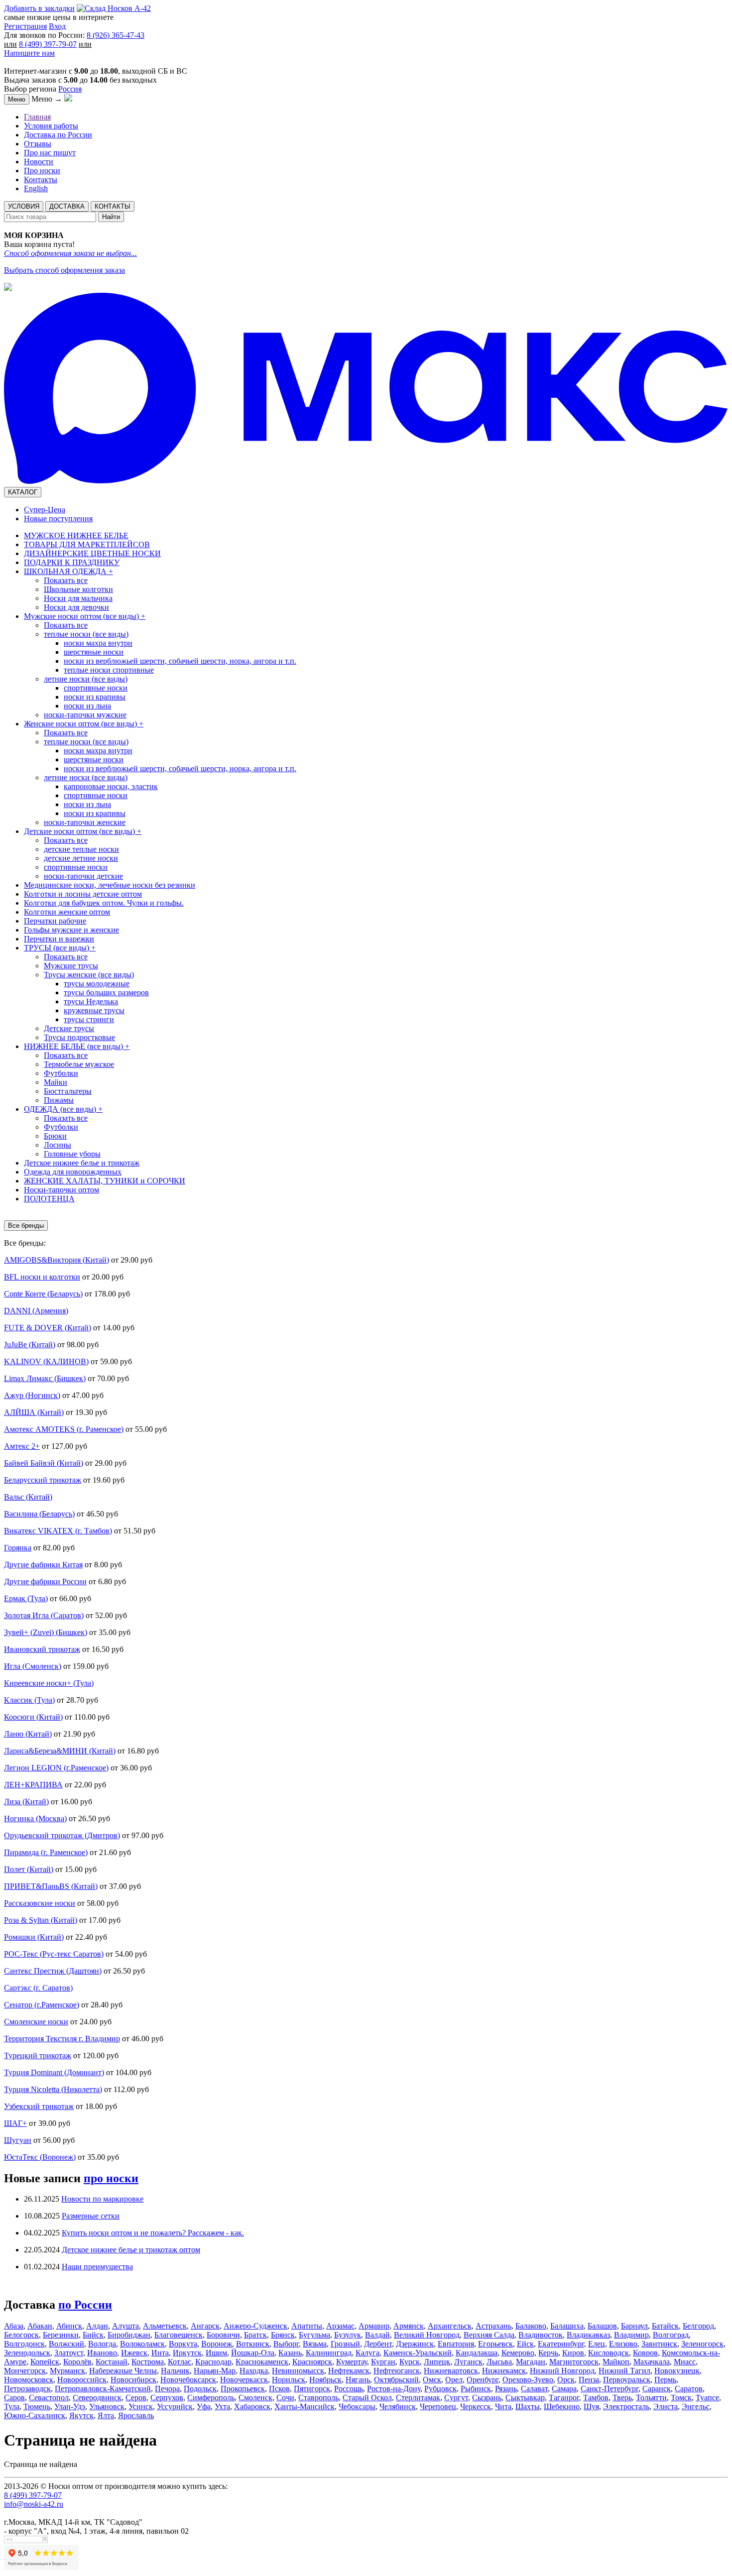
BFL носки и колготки (42, 1277)
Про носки (42, 171)
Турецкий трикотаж (38, 2055)
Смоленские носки (36, 2022)
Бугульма (314, 2335)
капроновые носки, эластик (111, 786)
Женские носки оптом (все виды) (84, 724)
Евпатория (456, 2344)
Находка (254, 2371)
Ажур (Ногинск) (32, 1395)
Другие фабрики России (45, 1581)
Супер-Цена (45, 510)
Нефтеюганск (397, 2371)
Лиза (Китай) (26, 1802)
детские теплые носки (81, 849)
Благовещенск (179, 2335)
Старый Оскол (367, 2398)
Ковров (645, 2353)
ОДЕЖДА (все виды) (63, 1109)
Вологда (102, 2344)
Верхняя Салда (489, 2335)
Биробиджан (129, 2335)
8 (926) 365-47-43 (116, 35)
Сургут (456, 2398)
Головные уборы (72, 1154)
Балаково (531, 2326)
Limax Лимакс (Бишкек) (45, 1378)
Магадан (531, 2362)
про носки (111, 2178)
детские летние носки (81, 858)
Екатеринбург (561, 2344)
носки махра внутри (98, 643)
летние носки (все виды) (86, 679)
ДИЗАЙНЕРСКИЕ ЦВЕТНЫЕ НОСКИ (92, 553)
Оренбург (483, 2380)
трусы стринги (89, 1019)
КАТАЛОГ (23, 492)
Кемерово (518, 2353)
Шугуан (18, 2140)
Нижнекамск (504, 2371)
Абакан (40, 2326)
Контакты (41, 179)
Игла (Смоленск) (33, 1666)
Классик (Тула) (29, 1700)
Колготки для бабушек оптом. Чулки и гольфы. (104, 903)
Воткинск (253, 2344)
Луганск (468, 2362)
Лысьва (499, 2362)
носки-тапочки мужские (85, 715)
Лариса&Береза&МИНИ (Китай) (60, 1751)
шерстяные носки (94, 652)
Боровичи (223, 2335)
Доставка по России (58, 135)
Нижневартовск (451, 2371)
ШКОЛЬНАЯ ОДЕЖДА (68, 571)
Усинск (141, 2406)
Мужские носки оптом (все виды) (85, 616)
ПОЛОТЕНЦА (49, 1199)
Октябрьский (396, 2380)
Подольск (200, 2389)
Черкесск (476, 2406)
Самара (564, 2389)
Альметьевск (165, 2326)
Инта (160, 2353)
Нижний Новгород (562, 2371)
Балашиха (567, 2326)
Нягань (358, 2380)
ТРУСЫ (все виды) (60, 948)
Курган (383, 2362)
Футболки (61, 1073)
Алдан (97, 2326)
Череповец (438, 2406)
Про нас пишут (50, 153)
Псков (279, 2389)
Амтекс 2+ (22, 1446)
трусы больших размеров (106, 993)
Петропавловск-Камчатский (103, 2389)
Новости (39, 162)
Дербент (378, 2344)
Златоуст (69, 2353)
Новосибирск (133, 2380)
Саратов (689, 2389)
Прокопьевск (243, 2389)
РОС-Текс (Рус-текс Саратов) (54, 1954)
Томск (681, 2398)
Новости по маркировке (102, 2199)
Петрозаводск (27, 2389)
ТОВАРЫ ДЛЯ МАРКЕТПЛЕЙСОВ (87, 544)
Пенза (589, 2380)
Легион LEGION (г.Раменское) (56, 1768)
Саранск (657, 2389)
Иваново (102, 2353)
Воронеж (217, 2344)
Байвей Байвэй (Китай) (44, 1463)
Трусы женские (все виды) (89, 975)
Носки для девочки (76, 607)
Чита (503, 2406)
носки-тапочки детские (83, 876)
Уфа (204, 2406)
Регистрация (25, 26)
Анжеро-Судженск (255, 2326)
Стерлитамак (418, 2398)
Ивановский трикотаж (42, 1649)
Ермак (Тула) (26, 1598)
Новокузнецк (677, 2371)
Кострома (148, 2362)
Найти (111, 217)
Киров (573, 2353)
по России (85, 2305)
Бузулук (348, 2335)
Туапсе (707, 2398)
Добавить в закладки (39, 8)
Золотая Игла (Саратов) (44, 1615)
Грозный (345, 2344)
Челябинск (398, 2406)
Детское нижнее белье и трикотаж (82, 1163)
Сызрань (487, 2398)
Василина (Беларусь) (39, 1514)
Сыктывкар (525, 2398)
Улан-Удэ (70, 2406)
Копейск (45, 2362)
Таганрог (564, 2398)
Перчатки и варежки (59, 939)
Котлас (180, 2362)
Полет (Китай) (29, 1869)
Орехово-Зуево (528, 2380)
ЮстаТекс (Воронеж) (40, 2157)
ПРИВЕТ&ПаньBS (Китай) (51, 1886)
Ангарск (205, 2326)
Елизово (623, 2344)
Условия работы (51, 126)
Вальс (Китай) (28, 1497)
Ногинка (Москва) (35, 1818)
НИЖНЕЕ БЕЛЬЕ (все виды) (77, 1046)
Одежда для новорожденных (73, 1172)
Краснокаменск (262, 2362)
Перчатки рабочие (55, 921)
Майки (56, 1082)
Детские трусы (69, 1028)
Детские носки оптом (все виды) (83, 831)
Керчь (548, 2353)
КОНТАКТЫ (113, 206)
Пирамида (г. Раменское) (46, 1852)
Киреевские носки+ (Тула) (49, 1683)
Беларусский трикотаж (43, 1480)
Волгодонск (24, 2344)
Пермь (665, 2380)
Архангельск (450, 2326)
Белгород (698, 2326)
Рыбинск (476, 2389)
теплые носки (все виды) (86, 634)
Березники (61, 2335)
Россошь (349, 2389)
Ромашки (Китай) (34, 1937)
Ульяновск (107, 2406)
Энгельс (696, 2406)
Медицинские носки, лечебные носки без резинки (110, 885)
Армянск (409, 2326)
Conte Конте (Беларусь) (43, 1294)
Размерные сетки (91, 2216)
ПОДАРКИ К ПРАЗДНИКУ (72, 562)
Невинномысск (298, 2371)
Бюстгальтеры (68, 1091)
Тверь (622, 2398)
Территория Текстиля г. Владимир (62, 2039)
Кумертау (352, 2362)
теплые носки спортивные (109, 670)
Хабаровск (252, 2406)
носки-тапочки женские (85, 822)
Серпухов (167, 2398)
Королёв (77, 2362)
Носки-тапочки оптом (61, 1190)
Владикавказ (588, 2335)
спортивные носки (96, 688)
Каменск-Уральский (418, 2353)
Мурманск (67, 2371)
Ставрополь (318, 2398)
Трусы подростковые (79, 1037)
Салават (534, 2389)
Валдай (377, 2335)
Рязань (506, 2389)
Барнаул (634, 2326)
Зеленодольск (27, 2353)
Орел (454, 2380)
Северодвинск (97, 2398)
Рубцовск (440, 2389)
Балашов (602, 2326)
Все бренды (26, 1226)
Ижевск (134, 2353)
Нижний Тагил (624, 2371)
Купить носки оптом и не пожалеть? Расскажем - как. (153, 2233)
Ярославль (136, 2415)
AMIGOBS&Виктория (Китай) (57, 1260)
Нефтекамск (349, 2371)
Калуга (367, 2353)
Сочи (285, 2398)
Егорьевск (495, 2344)
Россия (70, 89)
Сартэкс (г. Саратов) (38, 1988)
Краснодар (213, 2362)
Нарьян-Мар (215, 2371)
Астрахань (493, 2326)
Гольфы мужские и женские (71, 930)
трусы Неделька (91, 1001)
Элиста (666, 2406)
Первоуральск (627, 2380)
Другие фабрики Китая (43, 1565)
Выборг (286, 2344)
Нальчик (175, 2371)
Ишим (216, 2353)
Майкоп (616, 2362)
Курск (410, 2362)
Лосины (58, 1145)
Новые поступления (58, 519)
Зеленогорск (702, 2344)
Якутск (81, 2415)
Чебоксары (357, 2406)
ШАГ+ (15, 2123)
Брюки (55, 1136)
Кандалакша (477, 2353)
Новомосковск (29, 2380)
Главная (37, 117)
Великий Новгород (427, 2335)
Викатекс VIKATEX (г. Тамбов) (58, 1531)
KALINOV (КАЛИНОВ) (46, 1361)
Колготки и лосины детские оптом (83, 894)
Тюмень (37, 2406)
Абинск (69, 2326)
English (36, 188)
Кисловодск (609, 2353)
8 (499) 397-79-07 (48, 44)
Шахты (528, 2406)
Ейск (525, 2344)
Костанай (112, 2362)
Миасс (685, 2362)
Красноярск (312, 2362)
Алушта (125, 2326)
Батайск (665, 2326)
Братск (255, 2335)
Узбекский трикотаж (39, 2106)
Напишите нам (29, 53)
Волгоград (671, 2335)
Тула (12, 2406)
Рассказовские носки (40, 1903)
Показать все (66, 580)
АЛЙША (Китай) (34, 1412)
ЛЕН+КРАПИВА (33, 1785)
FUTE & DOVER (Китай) (48, 1328)
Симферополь (211, 2398)
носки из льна (87, 706)
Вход (57, 26)
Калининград (329, 2353)
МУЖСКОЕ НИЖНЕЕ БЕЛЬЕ (76, 535)
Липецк (437, 2362)
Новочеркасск (244, 2380)
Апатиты (307, 2326)
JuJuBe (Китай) (30, 1345)
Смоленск (255, 2398)
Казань (290, 2353)
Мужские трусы (71, 966)
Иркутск (187, 2353)
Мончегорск (25, 2371)
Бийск (93, 2335)
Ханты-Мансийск (305, 2406)
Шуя (591, 2406)
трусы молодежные (97, 984)
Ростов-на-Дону (394, 2389)
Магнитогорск (574, 2362)
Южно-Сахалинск (35, 2415)
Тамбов (596, 2398)
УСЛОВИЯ (24, 206)
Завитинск (659, 2344)
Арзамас (340, 2326)
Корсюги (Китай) (33, 1717)
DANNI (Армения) (36, 1311)
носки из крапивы (95, 697)
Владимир (631, 2335)
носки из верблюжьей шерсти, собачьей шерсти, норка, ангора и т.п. (180, 661)
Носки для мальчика (78, 598)
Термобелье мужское (79, 1064)
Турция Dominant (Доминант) (54, 2072)
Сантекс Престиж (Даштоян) (53, 1971)
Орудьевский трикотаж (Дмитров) (62, 1835)
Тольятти (651, 2398)
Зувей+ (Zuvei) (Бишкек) (46, 1632)
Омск (432, 2380)
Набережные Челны (123, 2371)
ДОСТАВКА (67, 206)
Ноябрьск (325, 2380)
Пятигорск (312, 2389)
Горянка (18, 1548)
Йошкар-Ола (253, 2353)
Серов (136, 2398)
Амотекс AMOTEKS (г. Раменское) (64, 1429)
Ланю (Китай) (28, 1734)
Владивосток (541, 2335)
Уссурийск (175, 2406)
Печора (167, 2389)
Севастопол (49, 2398)
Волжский (66, 2344)
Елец (597, 2344)
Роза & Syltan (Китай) (41, 1920)
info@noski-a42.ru (34, 2504)
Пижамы (59, 1100)
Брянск (283, 2335)
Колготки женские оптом (67, 912)
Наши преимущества (97, 2267)
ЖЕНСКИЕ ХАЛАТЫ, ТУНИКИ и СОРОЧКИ (105, 1181)
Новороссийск (82, 2380)
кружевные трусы (94, 1010)
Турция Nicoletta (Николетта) (53, 2089)
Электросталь (626, 2406)
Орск (566, 2380)
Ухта (222, 2406)
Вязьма (315, 2344)
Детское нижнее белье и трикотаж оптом (131, 2250)
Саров (14, 2398)
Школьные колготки (78, 589)
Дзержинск (415, 2344)
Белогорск (21, 2335)
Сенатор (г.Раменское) (42, 2005)
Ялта (106, 2415)
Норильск (289, 2380)
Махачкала (652, 2362)
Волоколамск (142, 2344)
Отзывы (38, 144)
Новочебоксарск (188, 2380)
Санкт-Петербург (610, 2389)
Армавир (374, 2326)
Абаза (14, 2326)
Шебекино (562, 2406)
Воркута (183, 2344)
